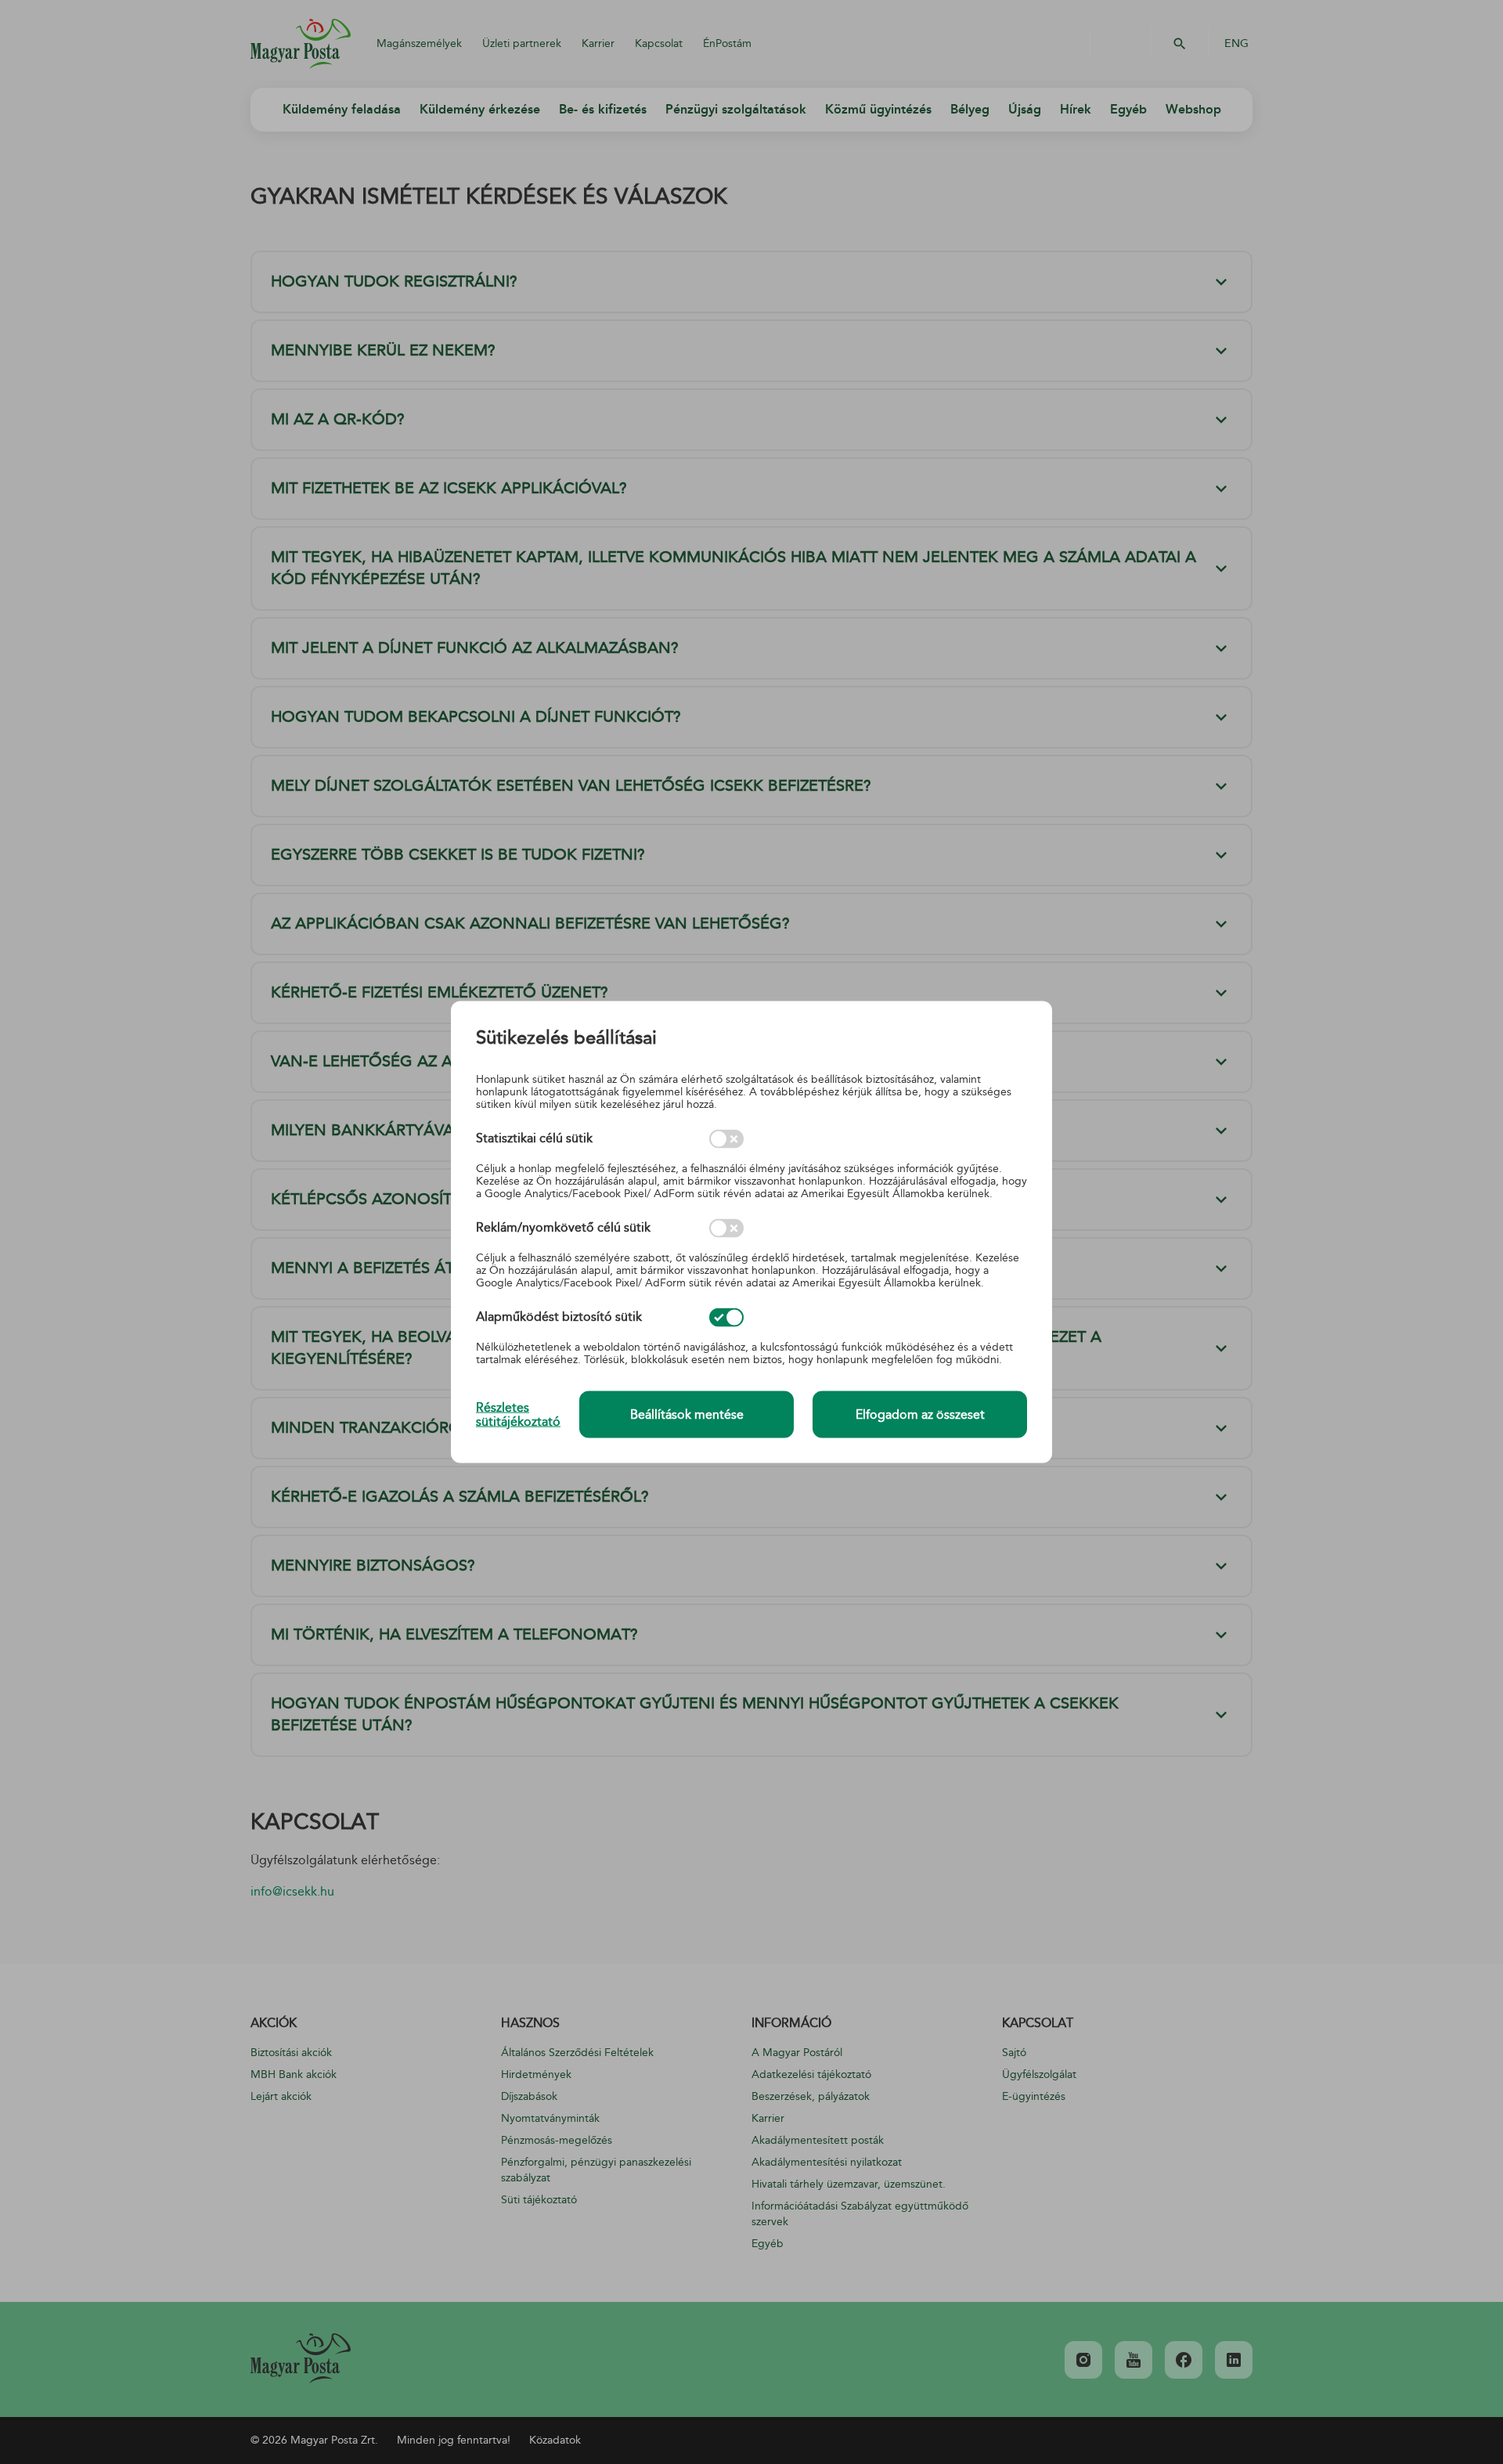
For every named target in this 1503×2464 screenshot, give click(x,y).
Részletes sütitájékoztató (518, 1414)
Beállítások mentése (687, 1415)
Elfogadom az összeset (920, 1415)
